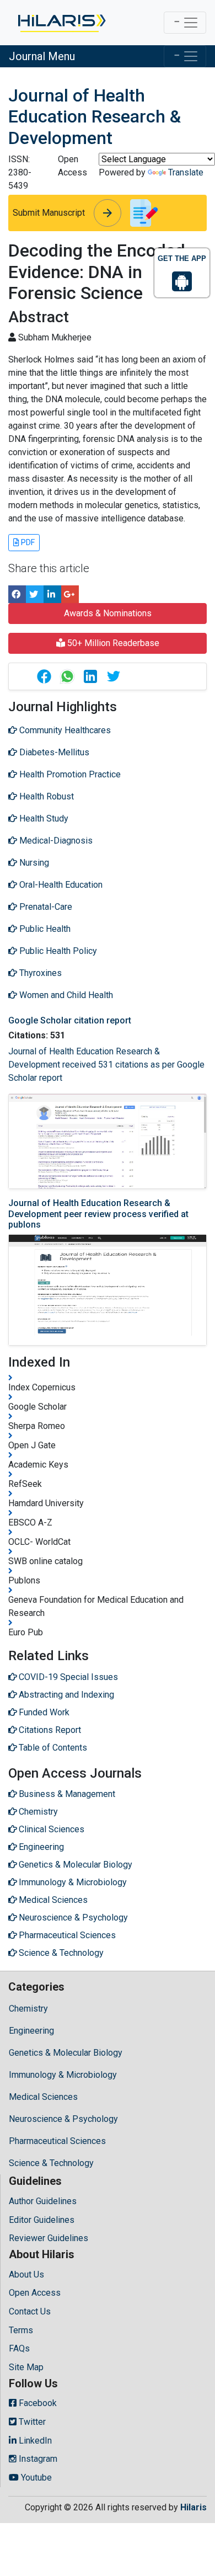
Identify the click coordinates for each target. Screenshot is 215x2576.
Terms (21, 2330)
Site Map (26, 2367)
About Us (26, 2274)
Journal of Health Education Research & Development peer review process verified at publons (98, 1214)
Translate (186, 172)
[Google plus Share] (70, 594)
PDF (27, 542)
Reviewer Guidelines (49, 2238)
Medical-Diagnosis (55, 841)
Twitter (31, 2422)
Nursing (33, 863)
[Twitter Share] (35, 594)
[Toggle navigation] (185, 23)
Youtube (35, 2478)
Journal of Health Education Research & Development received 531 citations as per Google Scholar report (106, 1065)
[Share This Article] (44, 676)
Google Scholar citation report (70, 1020)
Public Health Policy (57, 951)
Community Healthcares (64, 730)
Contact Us (30, 2311)
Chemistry (28, 2009)
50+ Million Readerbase (112, 643)
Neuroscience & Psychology (63, 2119)
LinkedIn (34, 2441)
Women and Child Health (65, 995)
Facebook (37, 2403)
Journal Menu (42, 56)
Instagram (37, 2459)
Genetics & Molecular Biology (66, 2053)
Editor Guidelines (42, 2220)
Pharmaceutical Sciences (57, 2141)
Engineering (31, 2031)
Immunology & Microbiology (63, 2075)
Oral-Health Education (60, 885)
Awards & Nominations (108, 613)
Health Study (43, 818)
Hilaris (193, 2507)
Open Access (35, 2293)
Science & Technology (51, 2163)
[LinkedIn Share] (52, 594)
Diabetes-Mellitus (53, 752)
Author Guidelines (43, 2201)
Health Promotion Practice (69, 774)
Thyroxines (39, 973)
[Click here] (61, 23)
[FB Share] (17, 594)
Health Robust (45, 796)
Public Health (44, 929)
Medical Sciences (43, 2097)
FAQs (19, 2348)
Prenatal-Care (45, 907)
